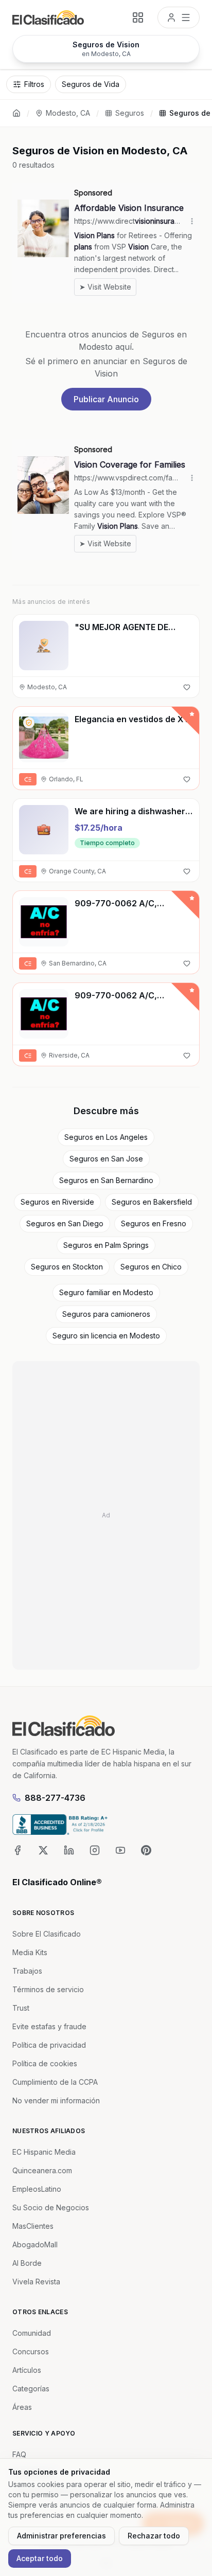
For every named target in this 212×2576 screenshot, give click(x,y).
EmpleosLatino (37, 2189)
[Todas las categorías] (138, 17)
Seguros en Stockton (67, 1267)
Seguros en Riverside (57, 1202)
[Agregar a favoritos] (187, 687)
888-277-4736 (55, 1798)
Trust (21, 2008)
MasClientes (33, 2226)
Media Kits (30, 1952)
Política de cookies (45, 2063)
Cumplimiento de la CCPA (55, 2082)
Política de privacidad (49, 2045)
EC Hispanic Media (44, 2152)
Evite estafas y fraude (49, 2026)
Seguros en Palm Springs (106, 1245)
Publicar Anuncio (106, 399)
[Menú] (179, 17)
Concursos (31, 2351)
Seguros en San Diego (65, 1223)
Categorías (31, 2389)
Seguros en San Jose (106, 1159)
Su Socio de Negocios (51, 2207)
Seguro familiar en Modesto (106, 1292)
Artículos (27, 2370)
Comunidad (32, 2333)
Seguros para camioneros (106, 1314)
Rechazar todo (154, 2536)
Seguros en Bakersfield (152, 1202)
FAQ (19, 2454)
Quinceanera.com (42, 2170)
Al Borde (27, 2263)
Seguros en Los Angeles (106, 1137)
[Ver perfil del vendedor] (29, 723)
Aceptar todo (40, 2558)
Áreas (22, 2407)
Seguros (130, 113)
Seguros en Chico (151, 1267)
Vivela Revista (36, 2282)
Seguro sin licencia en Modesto (106, 1336)
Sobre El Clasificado (47, 1934)
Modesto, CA (68, 113)
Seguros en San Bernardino (106, 1180)
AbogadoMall (35, 2244)
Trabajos (27, 1971)
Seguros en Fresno (154, 1223)
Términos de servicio (48, 1989)
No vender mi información (56, 2100)
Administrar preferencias (61, 2536)
